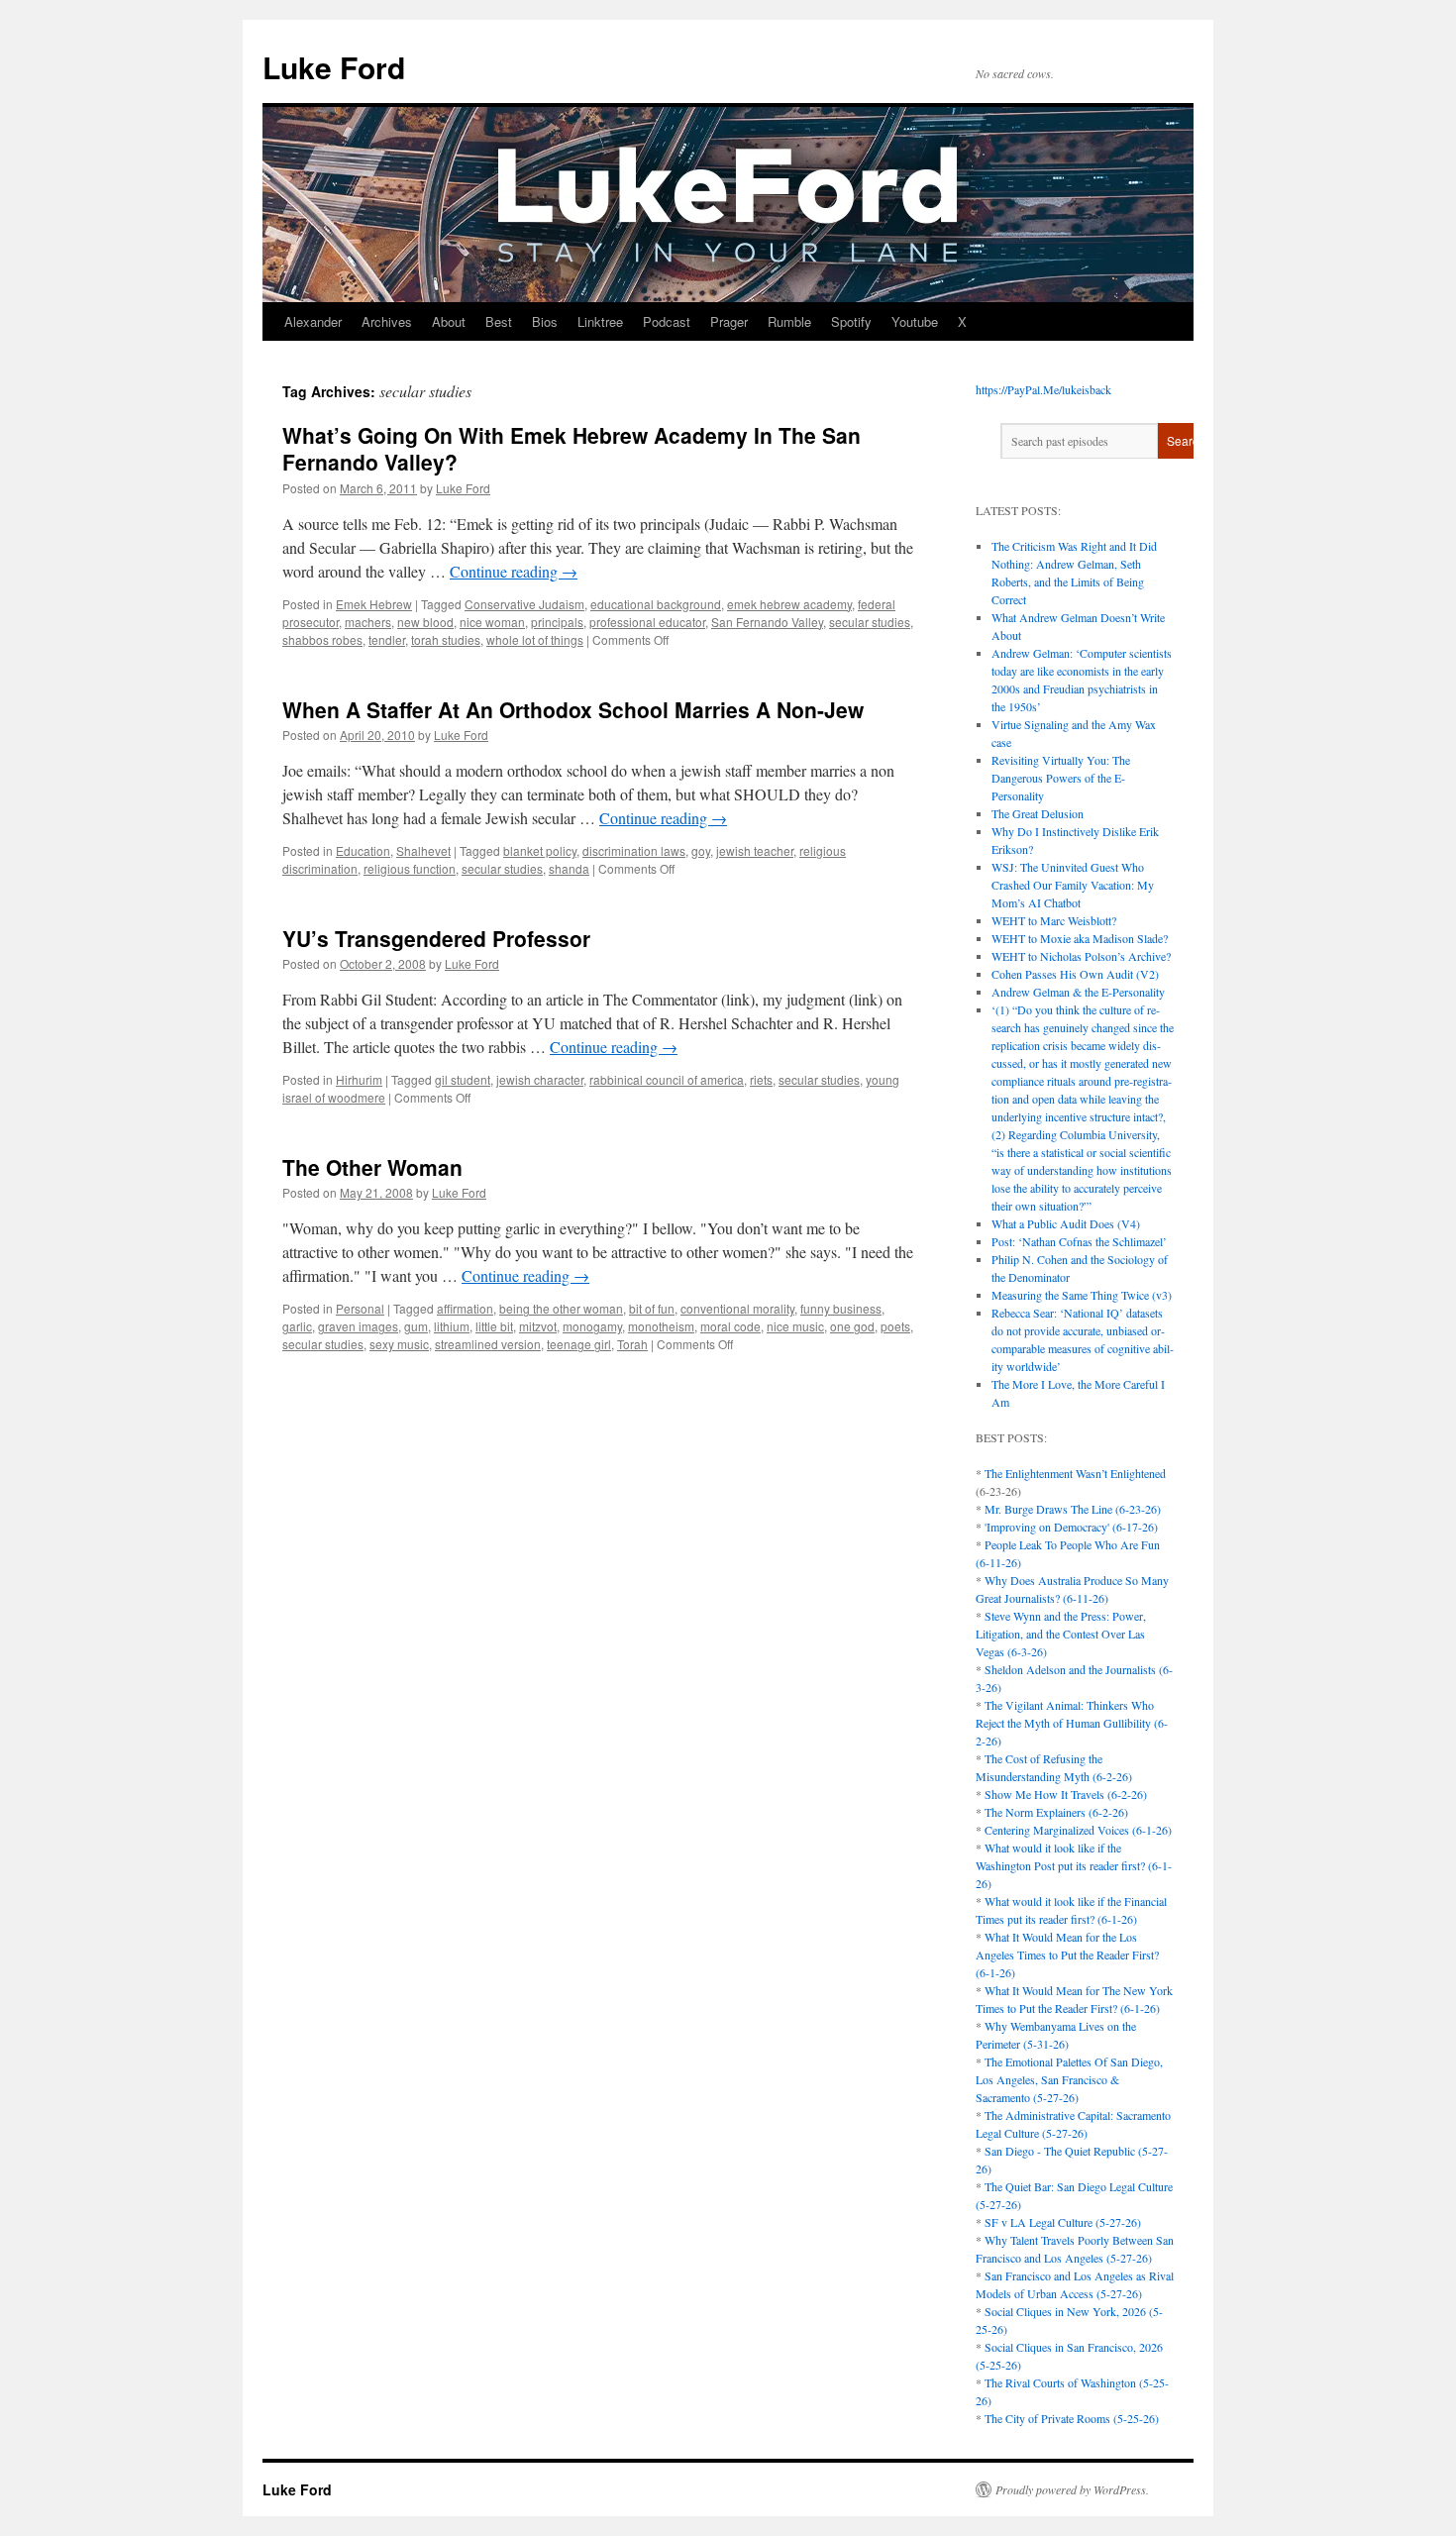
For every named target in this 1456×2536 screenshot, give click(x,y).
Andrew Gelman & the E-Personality (1078, 992)
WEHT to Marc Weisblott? (1054, 920)
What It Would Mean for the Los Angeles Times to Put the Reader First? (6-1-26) (1067, 1955)
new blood (425, 622)
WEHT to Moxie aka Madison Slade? (1080, 938)
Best (499, 321)
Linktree (600, 321)
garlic (297, 1326)
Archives (387, 321)
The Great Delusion (1038, 813)
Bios (545, 321)
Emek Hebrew (374, 604)
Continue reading (514, 571)
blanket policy (540, 850)
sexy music (399, 1344)
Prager (729, 321)
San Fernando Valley (767, 622)
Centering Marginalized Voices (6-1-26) (1078, 1830)
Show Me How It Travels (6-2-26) (1066, 1794)
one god (852, 1326)
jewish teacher (755, 850)
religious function (410, 868)
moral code (730, 1326)
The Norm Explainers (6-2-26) (1056, 1812)
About (449, 321)
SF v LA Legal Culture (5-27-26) (1063, 2222)
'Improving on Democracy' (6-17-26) (1071, 1527)
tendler (387, 639)
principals (557, 622)
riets (761, 1079)
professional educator (647, 622)
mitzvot (538, 1326)
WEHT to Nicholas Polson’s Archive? (1081, 956)
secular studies (870, 622)
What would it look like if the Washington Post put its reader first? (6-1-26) (1074, 1865)
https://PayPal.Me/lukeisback (1043, 389)
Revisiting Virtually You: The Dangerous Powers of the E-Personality (1061, 778)
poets (895, 1326)
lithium (452, 1326)
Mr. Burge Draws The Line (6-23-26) (1073, 1509)
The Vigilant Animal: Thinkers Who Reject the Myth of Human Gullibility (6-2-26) (1072, 1723)
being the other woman (561, 1308)
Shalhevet (423, 850)
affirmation (465, 1308)
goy (701, 850)
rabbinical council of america (667, 1079)
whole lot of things (535, 639)
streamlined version (488, 1344)
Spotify (851, 321)
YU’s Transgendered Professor (436, 938)
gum (416, 1326)
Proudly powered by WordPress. (1072, 2489)
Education (363, 850)
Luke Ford (334, 67)
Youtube (915, 321)
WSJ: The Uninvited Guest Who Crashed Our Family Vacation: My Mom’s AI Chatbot (1073, 885)
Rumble (789, 321)
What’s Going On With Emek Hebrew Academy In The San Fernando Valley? (572, 448)
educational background (656, 604)
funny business (841, 1308)
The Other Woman (372, 1167)
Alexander (313, 321)
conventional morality (737, 1308)
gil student (463, 1079)
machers (368, 622)
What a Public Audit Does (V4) (1066, 1223)
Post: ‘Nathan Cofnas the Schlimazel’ (1079, 1241)
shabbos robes (322, 639)
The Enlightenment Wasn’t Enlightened (1075, 1473)
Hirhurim (359, 1079)
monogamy (592, 1326)
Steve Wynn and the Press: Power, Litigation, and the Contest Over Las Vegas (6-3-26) (1061, 1634)
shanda (569, 868)
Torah (632, 1344)
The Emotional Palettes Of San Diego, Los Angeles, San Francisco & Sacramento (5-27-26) (1069, 2079)
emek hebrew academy (789, 604)
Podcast (667, 321)
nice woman (492, 622)
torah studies (446, 639)
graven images (358, 1326)
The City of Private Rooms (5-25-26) (1072, 2418)
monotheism (661, 1326)
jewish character (540, 1079)
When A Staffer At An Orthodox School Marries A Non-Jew (573, 709)
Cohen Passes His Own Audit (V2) (1075, 974)
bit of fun (652, 1308)
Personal (360, 1308)
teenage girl (579, 1344)
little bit (494, 1326)
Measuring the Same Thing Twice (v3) (1082, 1295)
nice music (795, 1326)
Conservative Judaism (524, 604)
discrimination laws (634, 850)
